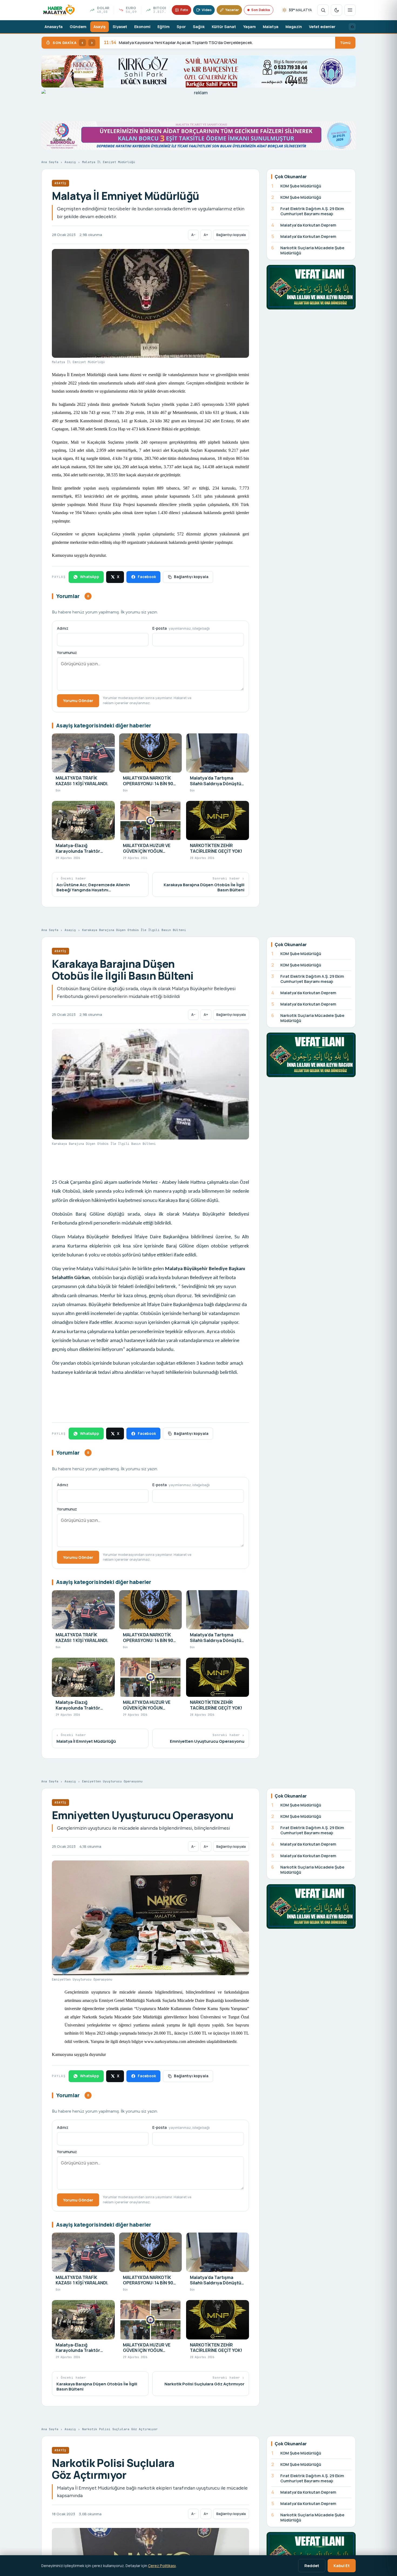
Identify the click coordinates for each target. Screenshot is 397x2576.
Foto (184, 10)
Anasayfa (54, 27)
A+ (206, 235)
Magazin (294, 27)
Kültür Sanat (224, 27)
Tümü (345, 43)
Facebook (147, 577)
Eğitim (164, 27)
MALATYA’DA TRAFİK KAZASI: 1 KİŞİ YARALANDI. (155, 43)
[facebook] (352, 27)
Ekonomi (142, 27)
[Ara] (323, 10)
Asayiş (100, 27)
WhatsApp (90, 577)
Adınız (63, 628)
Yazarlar (232, 10)
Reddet (312, 2565)
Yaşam (249, 27)
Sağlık (199, 27)
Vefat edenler (322, 27)
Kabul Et (342, 2565)
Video (207, 10)
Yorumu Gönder (78, 700)
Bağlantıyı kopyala (231, 235)
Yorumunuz (67, 653)
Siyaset (120, 27)
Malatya (271, 27)
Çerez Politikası (162, 2566)
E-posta (181, 628)
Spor (181, 27)
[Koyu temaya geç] (337, 10)
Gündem (78, 27)
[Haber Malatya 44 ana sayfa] (59, 10)
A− (193, 235)
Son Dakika (260, 10)
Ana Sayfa (50, 162)
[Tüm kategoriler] (350, 10)
